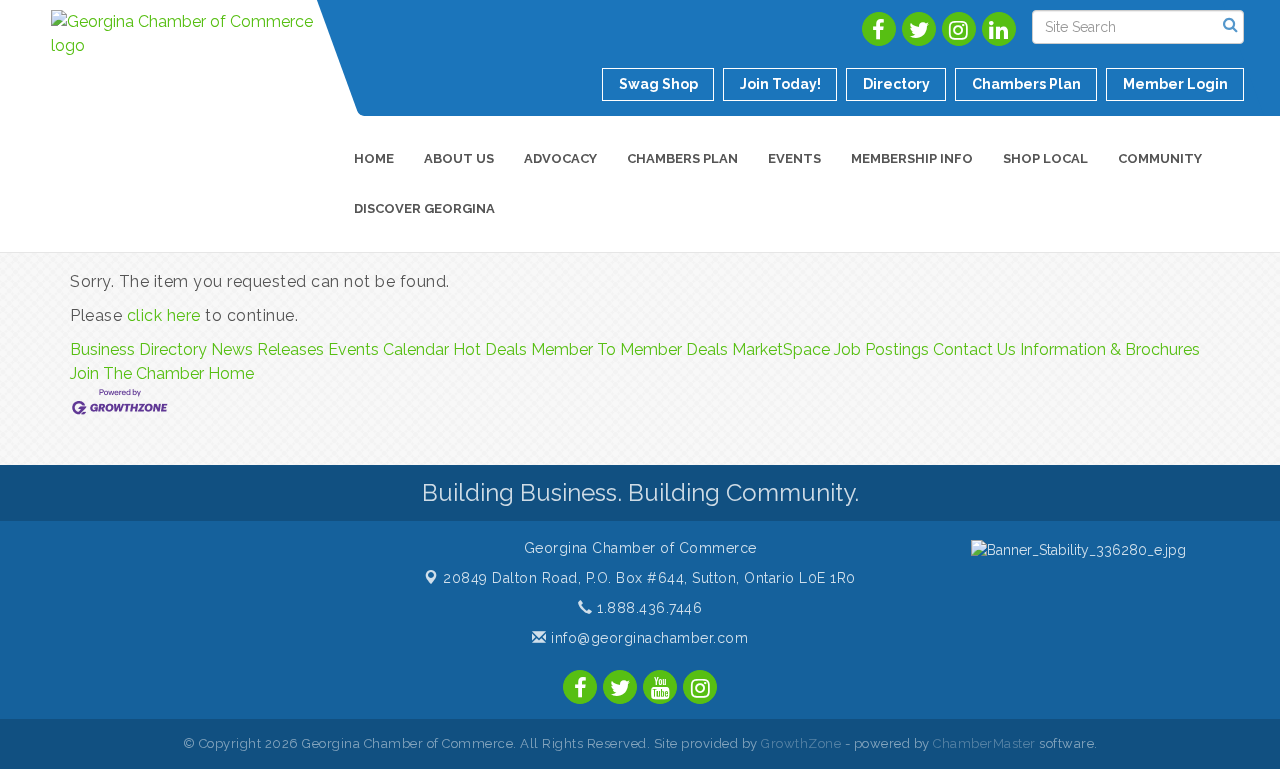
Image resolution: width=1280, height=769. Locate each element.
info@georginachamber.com (647, 638)
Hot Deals (490, 349)
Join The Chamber (137, 373)
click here (164, 315)
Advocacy (560, 158)
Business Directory (138, 349)
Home (374, 158)
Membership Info (912, 158)
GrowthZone (801, 743)
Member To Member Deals (629, 349)
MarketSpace (781, 349)
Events (794, 158)
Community (1160, 158)
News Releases (267, 349)
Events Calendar (388, 349)
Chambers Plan (682, 158)
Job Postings (881, 349)
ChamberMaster (984, 743)
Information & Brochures (1110, 349)
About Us (459, 158)
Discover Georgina (424, 208)
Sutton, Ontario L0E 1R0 (649, 578)
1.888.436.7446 (647, 608)
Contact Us (974, 349)
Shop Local (1045, 158)
